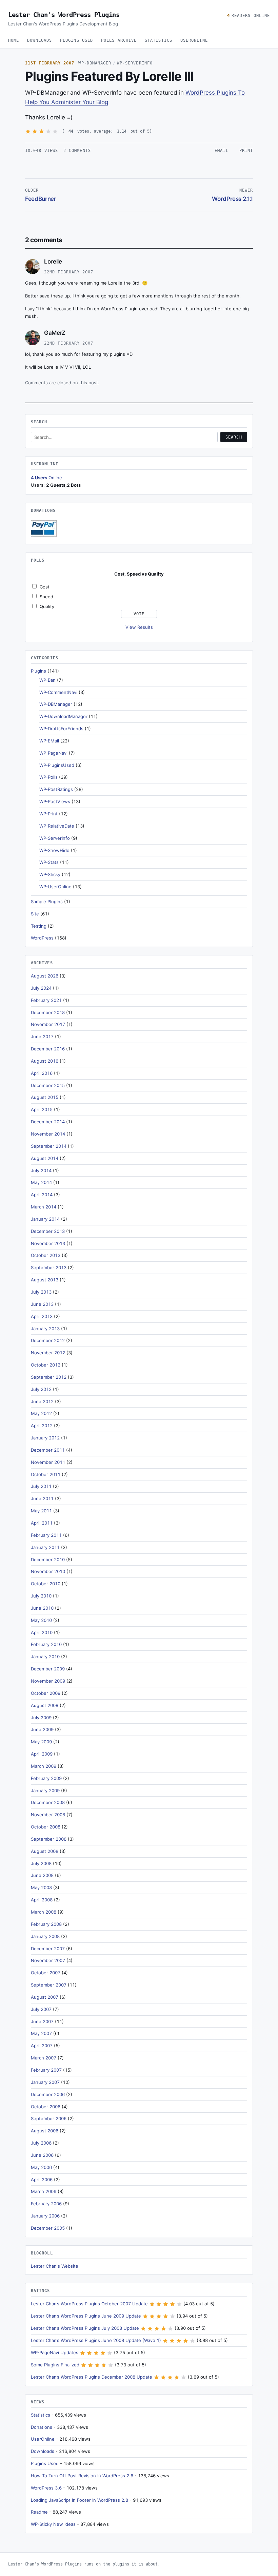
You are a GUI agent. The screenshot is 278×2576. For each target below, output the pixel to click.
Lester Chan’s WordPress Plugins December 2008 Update (92, 2377)
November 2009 (48, 1681)
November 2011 (48, 1462)
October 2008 (46, 1827)
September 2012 (49, 1377)
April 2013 (42, 1316)
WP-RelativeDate (57, 826)
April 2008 (42, 1900)
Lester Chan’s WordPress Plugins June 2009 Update (86, 2316)
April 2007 (42, 2046)
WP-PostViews (55, 801)
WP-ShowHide (54, 850)
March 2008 (44, 1912)
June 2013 (42, 1304)
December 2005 (48, 2228)
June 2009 (42, 1729)
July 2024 (41, 988)
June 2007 (42, 2021)
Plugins (38, 671)
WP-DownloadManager (63, 716)
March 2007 (44, 2058)
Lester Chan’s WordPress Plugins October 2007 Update (89, 2304)
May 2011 (41, 1511)
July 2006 (41, 2143)
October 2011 (46, 1474)
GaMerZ (55, 333)
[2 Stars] (35, 131)
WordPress (42, 938)
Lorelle (53, 262)
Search (234, 437)
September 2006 (49, 2118)
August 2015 (45, 1097)
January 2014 (45, 1219)
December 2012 (48, 1340)
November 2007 (48, 1960)
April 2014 (42, 1195)
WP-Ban (47, 680)
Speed (46, 597)
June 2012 (42, 1401)
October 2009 (46, 1693)
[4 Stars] (48, 131)
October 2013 (46, 1255)
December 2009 (48, 1669)
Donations (42, 2427)
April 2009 (42, 1754)
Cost (45, 587)
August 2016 (45, 1061)
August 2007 (45, 1997)
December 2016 (48, 1049)
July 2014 (41, 1170)
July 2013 (41, 1292)
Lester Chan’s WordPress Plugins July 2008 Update (85, 2328)
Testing (39, 926)
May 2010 (41, 1620)
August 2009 (45, 1705)
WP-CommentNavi (58, 692)
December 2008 (48, 1802)
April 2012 (42, 1426)
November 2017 (48, 1024)
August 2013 (45, 1280)
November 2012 (48, 1353)
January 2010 (45, 1657)
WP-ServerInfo (135, 63)
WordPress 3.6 (46, 2488)
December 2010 (48, 1560)
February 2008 (46, 1924)
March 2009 (44, 1766)
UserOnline (194, 40)
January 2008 (45, 1936)
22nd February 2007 (69, 272)
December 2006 (48, 2094)
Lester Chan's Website (55, 2266)
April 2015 (42, 1109)
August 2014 (45, 1158)
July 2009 (41, 1718)
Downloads (39, 40)
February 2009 (46, 1778)
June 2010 (42, 1608)
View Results (139, 627)
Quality (47, 606)
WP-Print (48, 814)
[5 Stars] (55, 131)
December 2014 (48, 1122)
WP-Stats (49, 862)
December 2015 (48, 1085)
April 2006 (42, 2180)
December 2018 (48, 1012)
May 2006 (41, 2167)
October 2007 (46, 1973)
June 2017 (42, 1037)
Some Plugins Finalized (55, 2365)
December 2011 (48, 1450)
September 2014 (49, 1146)
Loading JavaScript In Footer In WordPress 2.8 (80, 2500)
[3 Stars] (42, 131)
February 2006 (46, 2204)
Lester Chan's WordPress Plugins (64, 15)
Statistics (158, 40)
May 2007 (41, 2033)
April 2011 (42, 1523)
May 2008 (41, 1887)
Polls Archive (119, 40)
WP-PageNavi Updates (55, 2352)
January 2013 (45, 1329)
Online (46, 478)
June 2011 (42, 1498)
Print (246, 151)
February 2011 (46, 1535)
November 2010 (48, 1571)
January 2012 (45, 1438)
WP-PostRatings (56, 789)
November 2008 (48, 1815)
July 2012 (41, 1389)
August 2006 (45, 2131)
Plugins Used (76, 40)
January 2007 (45, 2082)
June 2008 (42, 1875)
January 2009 (45, 1790)
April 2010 (42, 1632)
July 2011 (41, 1486)
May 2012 (41, 1413)
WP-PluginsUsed (57, 765)
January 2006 (45, 2216)
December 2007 (48, 1949)
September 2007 (49, 1985)
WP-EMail (49, 741)
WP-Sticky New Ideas (53, 2524)
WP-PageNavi (53, 753)
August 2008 (45, 1851)
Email (221, 151)
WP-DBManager (95, 63)
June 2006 (42, 2155)
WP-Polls (48, 777)
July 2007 (41, 2009)
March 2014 (44, 1207)
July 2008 (41, 1863)
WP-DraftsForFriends (61, 729)
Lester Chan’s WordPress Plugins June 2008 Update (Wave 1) (96, 2340)
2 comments (77, 151)
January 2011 (45, 1547)
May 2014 (41, 1182)
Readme (39, 2512)
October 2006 (46, 2107)
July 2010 (41, 1596)
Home (14, 40)
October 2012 (46, 1365)
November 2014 (48, 1134)
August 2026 (45, 976)
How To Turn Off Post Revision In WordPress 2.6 (82, 2476)
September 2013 (49, 1267)
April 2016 (42, 1073)
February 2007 (46, 2070)
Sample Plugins (47, 902)
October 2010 (46, 1584)
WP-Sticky (50, 874)
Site (35, 914)
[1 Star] (28, 131)
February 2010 (46, 1644)
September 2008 (49, 1839)
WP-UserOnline (55, 887)
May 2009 (41, 1742)
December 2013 (48, 1231)
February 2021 (46, 1000)
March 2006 (44, 2191)
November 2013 (48, 1243)
